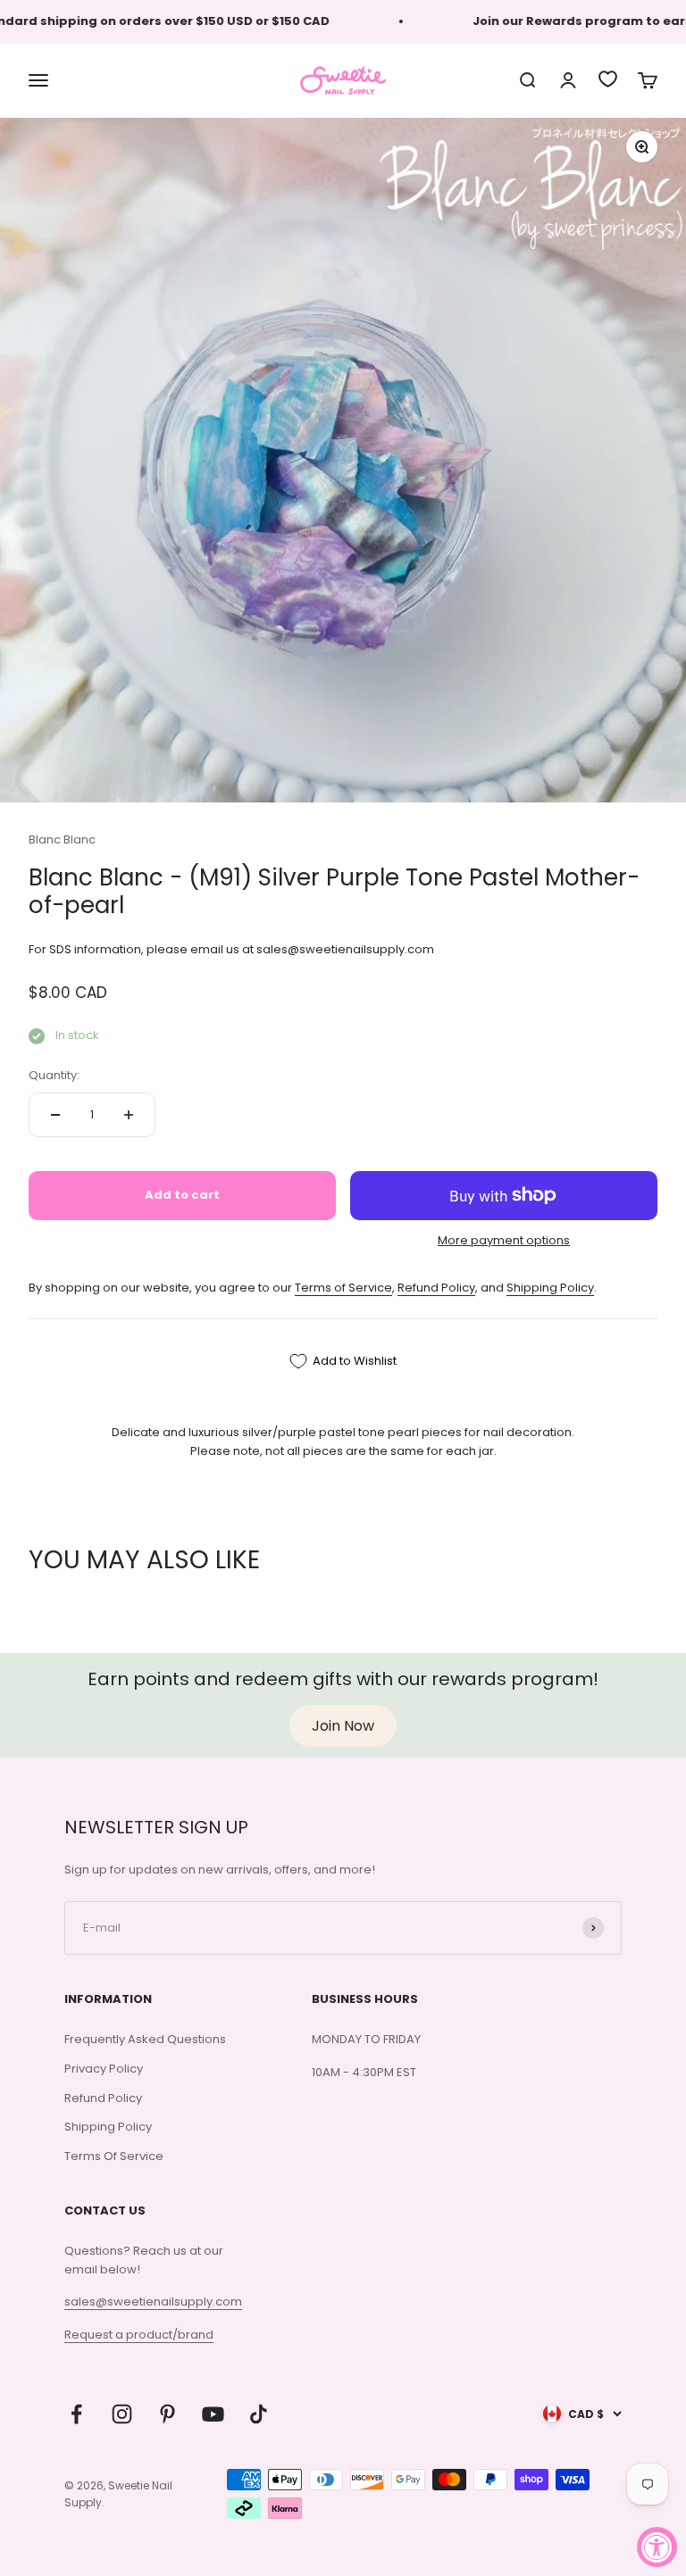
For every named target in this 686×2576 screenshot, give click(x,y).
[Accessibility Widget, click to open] (657, 2547)
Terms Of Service (114, 2156)
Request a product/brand (139, 2335)
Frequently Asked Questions (145, 2039)
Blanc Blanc (62, 839)
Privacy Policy (104, 2069)
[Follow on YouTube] (213, 2414)
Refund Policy (436, 1288)
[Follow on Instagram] (122, 2414)
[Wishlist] (608, 79)
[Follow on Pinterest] (167, 2414)
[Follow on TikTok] (259, 2414)
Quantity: (54, 1075)
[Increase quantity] (129, 1115)
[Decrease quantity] (55, 1115)
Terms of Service (343, 1288)
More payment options (504, 1240)
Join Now (343, 1726)
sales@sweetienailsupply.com (153, 2302)
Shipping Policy (550, 1288)
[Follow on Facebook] (76, 2414)
